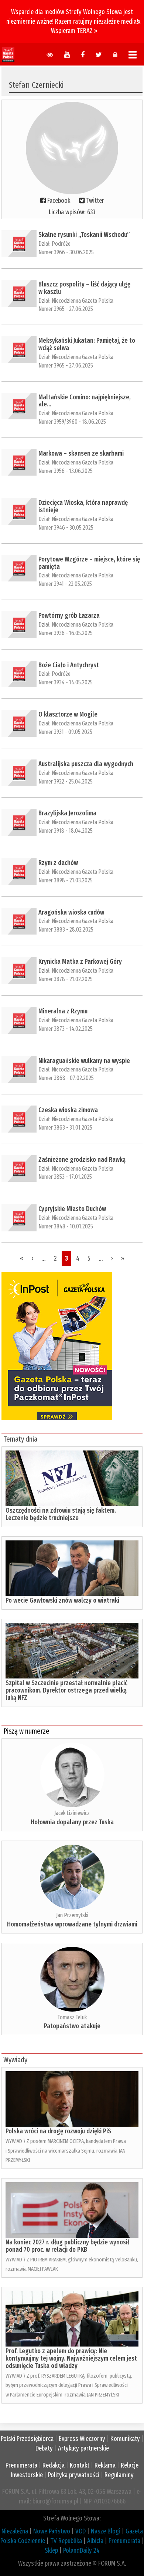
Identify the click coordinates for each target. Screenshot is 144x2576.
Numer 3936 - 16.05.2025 (66, 633)
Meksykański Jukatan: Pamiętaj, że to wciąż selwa (87, 344)
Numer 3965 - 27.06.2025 (66, 309)
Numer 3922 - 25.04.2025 (66, 781)
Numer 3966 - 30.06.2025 (66, 252)
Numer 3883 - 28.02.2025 (66, 930)
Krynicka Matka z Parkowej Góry (80, 962)
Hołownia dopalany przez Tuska (72, 1822)
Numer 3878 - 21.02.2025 (66, 979)
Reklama (105, 2465)
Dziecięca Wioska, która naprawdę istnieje (83, 506)
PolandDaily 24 (81, 2550)
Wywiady (15, 2060)
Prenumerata (21, 2465)
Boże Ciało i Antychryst (69, 665)
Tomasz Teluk (72, 2017)
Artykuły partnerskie (83, 2448)
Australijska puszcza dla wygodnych (86, 764)
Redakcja (54, 2465)
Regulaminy (119, 2475)
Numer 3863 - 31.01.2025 (65, 1128)
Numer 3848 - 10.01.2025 (66, 1226)
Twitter (95, 201)
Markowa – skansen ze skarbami (81, 453)
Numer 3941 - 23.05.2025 (65, 584)
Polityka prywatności (74, 2475)
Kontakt (80, 2465)
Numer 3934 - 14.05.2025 (66, 682)
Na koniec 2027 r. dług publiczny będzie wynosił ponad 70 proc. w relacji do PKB (67, 2246)
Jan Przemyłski (72, 1915)
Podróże (61, 244)
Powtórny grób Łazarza (69, 616)
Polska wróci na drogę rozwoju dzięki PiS (58, 2131)
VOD (80, 2531)
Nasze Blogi (106, 2531)
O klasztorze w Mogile (68, 714)
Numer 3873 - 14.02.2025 (66, 1029)
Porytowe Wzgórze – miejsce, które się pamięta (89, 563)
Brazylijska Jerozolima (67, 813)
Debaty (44, 2448)
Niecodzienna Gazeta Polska (83, 301)
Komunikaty (125, 2439)
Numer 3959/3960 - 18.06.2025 (72, 422)
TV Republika (66, 2541)
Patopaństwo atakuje (72, 2026)
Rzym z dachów (58, 863)
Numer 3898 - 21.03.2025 (66, 880)
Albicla (95, 2541)
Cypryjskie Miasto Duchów (72, 1209)
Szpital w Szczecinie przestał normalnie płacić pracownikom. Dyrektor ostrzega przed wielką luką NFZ (66, 1690)
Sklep (51, 2550)
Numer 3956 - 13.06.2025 (66, 471)
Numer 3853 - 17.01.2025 (65, 1177)
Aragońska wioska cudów (71, 912)
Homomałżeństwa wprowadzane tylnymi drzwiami (72, 1924)
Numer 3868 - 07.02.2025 (66, 1078)
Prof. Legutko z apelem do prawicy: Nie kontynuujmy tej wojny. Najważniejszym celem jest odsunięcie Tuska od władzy (71, 2358)
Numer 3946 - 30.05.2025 (66, 528)
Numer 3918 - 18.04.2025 (66, 831)
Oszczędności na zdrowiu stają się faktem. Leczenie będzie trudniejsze (61, 1514)
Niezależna (15, 2531)
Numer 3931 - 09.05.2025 (65, 732)
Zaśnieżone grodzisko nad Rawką (82, 1160)
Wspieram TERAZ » (74, 31)
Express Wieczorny (82, 2439)
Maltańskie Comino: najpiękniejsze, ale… (85, 401)
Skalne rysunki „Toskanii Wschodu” (84, 235)
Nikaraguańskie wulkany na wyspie (84, 1061)
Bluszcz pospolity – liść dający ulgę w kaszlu (84, 288)
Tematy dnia (20, 1439)
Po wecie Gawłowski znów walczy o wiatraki (62, 1600)
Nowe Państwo (52, 2531)
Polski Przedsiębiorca (27, 2439)
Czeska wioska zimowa (68, 1110)
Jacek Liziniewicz (72, 1813)
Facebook (59, 201)
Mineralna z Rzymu (63, 1011)
